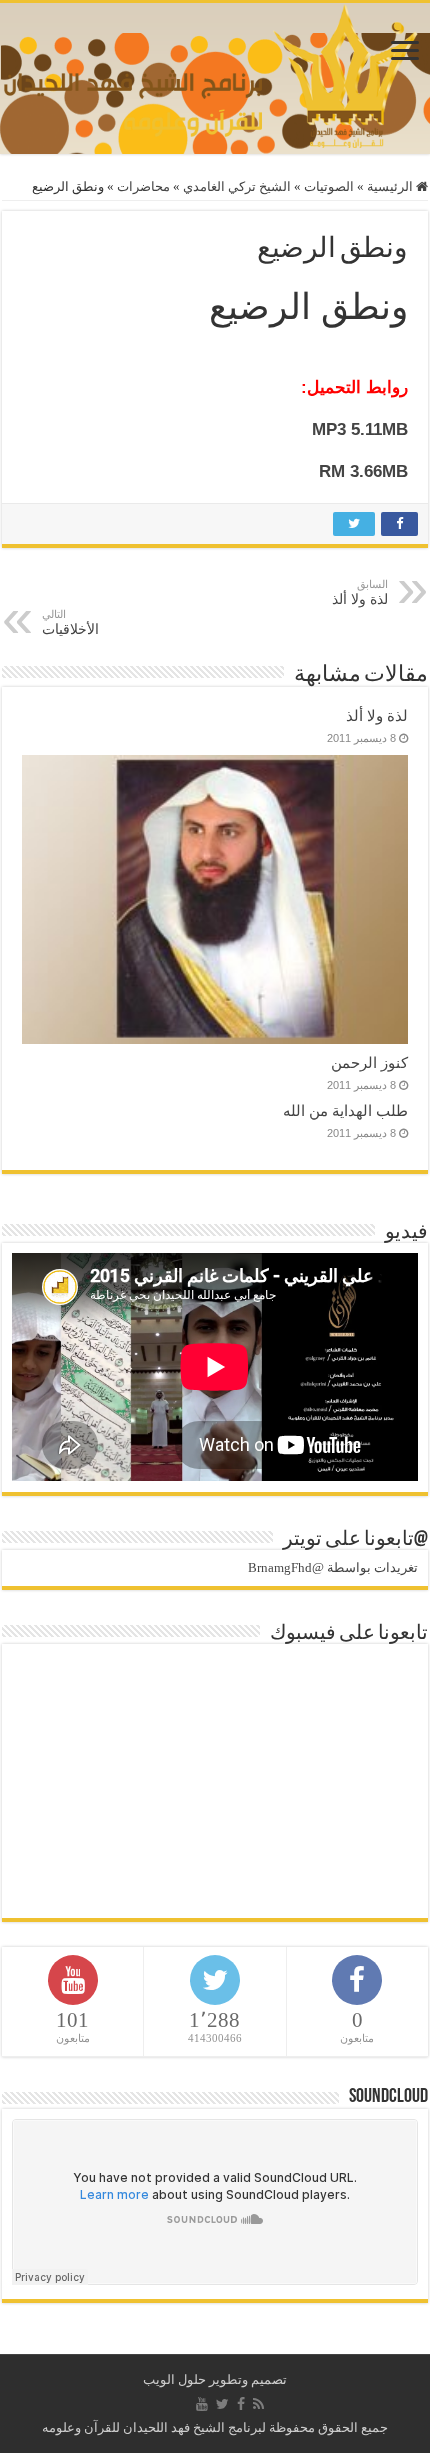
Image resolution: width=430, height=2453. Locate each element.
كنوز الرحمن (369, 1062)
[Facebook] (241, 2404)
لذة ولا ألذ (377, 715)
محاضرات (143, 186)
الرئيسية (391, 186)
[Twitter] (222, 2404)
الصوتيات (329, 186)
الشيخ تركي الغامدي (237, 186)
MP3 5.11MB (360, 429)
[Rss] (258, 2404)
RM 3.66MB (363, 471)
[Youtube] (202, 2404)
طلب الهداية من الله (345, 1110)
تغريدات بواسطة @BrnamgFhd (333, 1567)
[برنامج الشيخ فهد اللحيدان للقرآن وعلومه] (215, 73)
